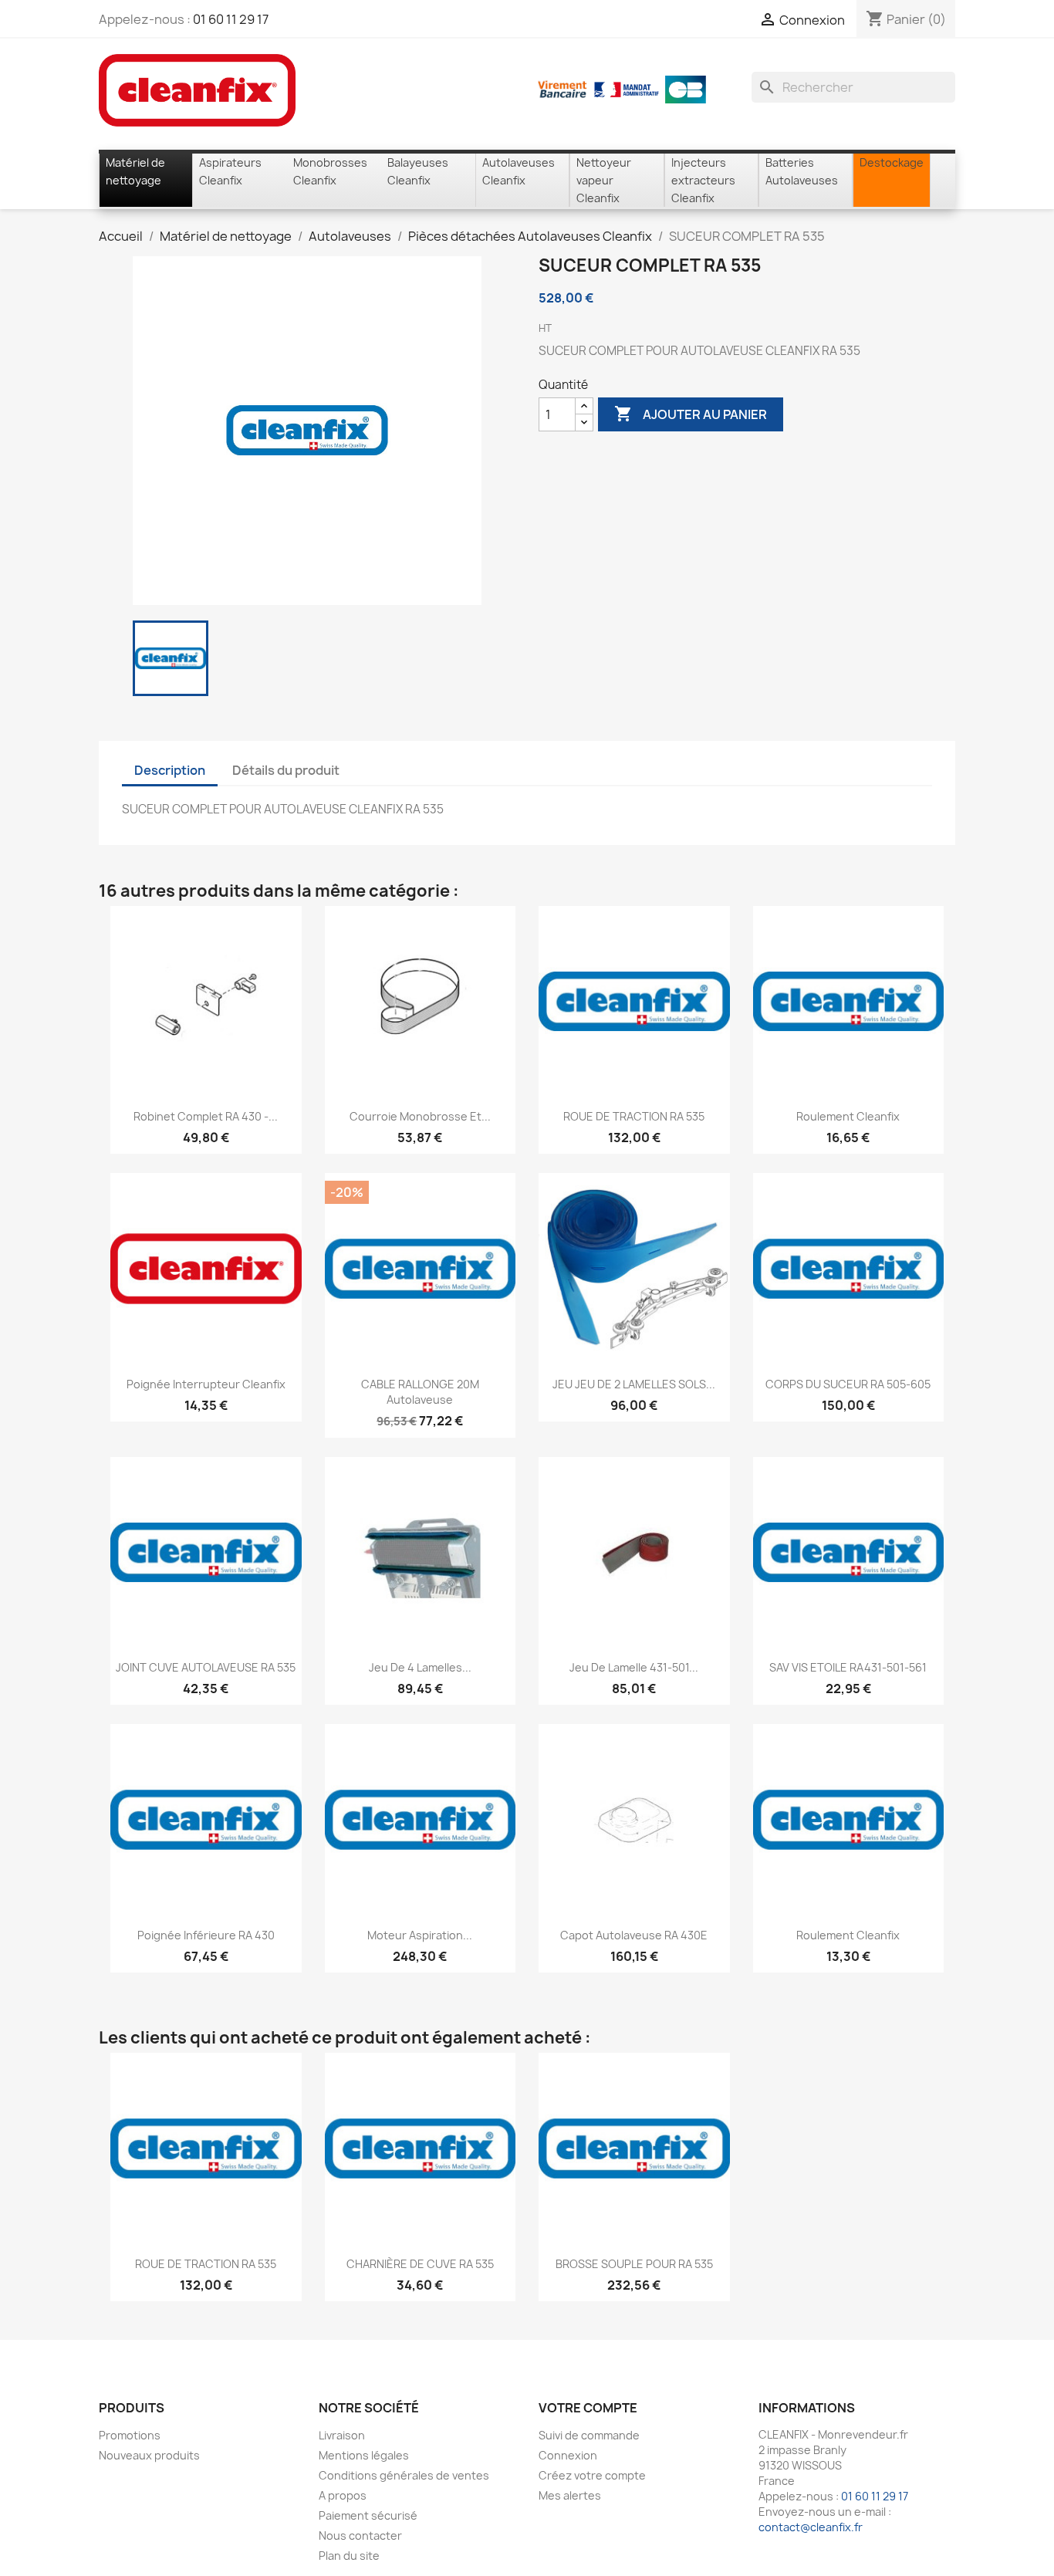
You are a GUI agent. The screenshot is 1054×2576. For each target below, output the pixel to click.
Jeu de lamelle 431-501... (634, 1667)
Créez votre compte (592, 2475)
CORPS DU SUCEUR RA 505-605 (848, 1384)
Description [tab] (170, 770)
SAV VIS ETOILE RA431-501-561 (848, 1667)
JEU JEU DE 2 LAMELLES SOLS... (634, 1384)
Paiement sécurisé (368, 2515)
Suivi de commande (589, 2435)
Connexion (568, 2455)
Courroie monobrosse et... (420, 1116)
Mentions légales (364, 2455)
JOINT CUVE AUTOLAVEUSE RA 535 (206, 1667)
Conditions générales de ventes (404, 2475)
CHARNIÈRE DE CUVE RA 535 (420, 2264)
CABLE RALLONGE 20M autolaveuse (420, 1392)
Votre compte (588, 2408)
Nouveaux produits (149, 2455)
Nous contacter (360, 2535)
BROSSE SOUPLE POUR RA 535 (634, 2264)
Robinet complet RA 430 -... (206, 1116)
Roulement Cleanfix (848, 1116)
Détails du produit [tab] (286, 770)
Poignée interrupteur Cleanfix (206, 1384)
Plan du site (349, 2556)
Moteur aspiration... (420, 1935)
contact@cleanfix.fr (811, 2527)
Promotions (130, 2435)
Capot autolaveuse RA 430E (634, 1935)
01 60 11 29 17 (231, 19)
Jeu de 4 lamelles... (420, 1667)
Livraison (342, 2435)
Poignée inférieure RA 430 (206, 1935)
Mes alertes (570, 2495)
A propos (343, 2495)
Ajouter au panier (691, 414)
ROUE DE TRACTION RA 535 (634, 1116)
